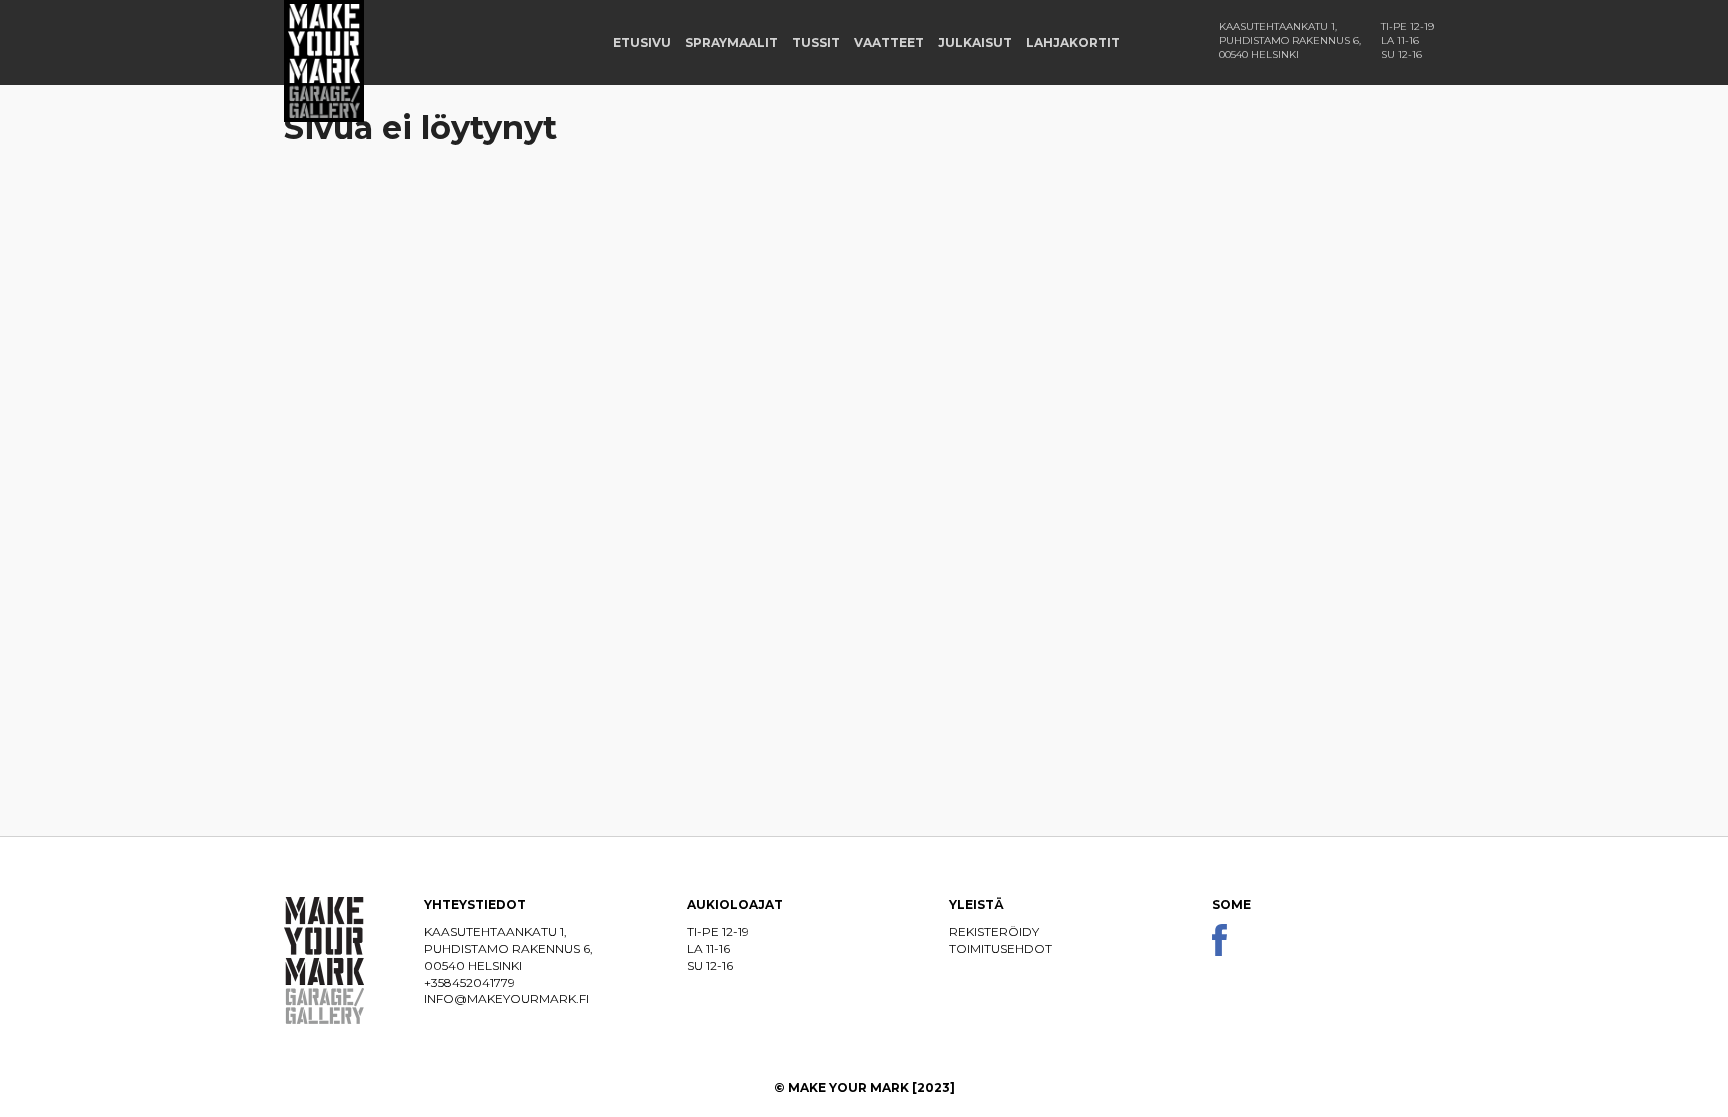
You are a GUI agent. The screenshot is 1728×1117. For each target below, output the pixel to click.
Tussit (816, 42)
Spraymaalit (731, 42)
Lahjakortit (1073, 42)
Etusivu (642, 42)
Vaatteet (889, 42)
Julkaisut (975, 42)
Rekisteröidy (994, 931)
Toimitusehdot (1000, 948)
